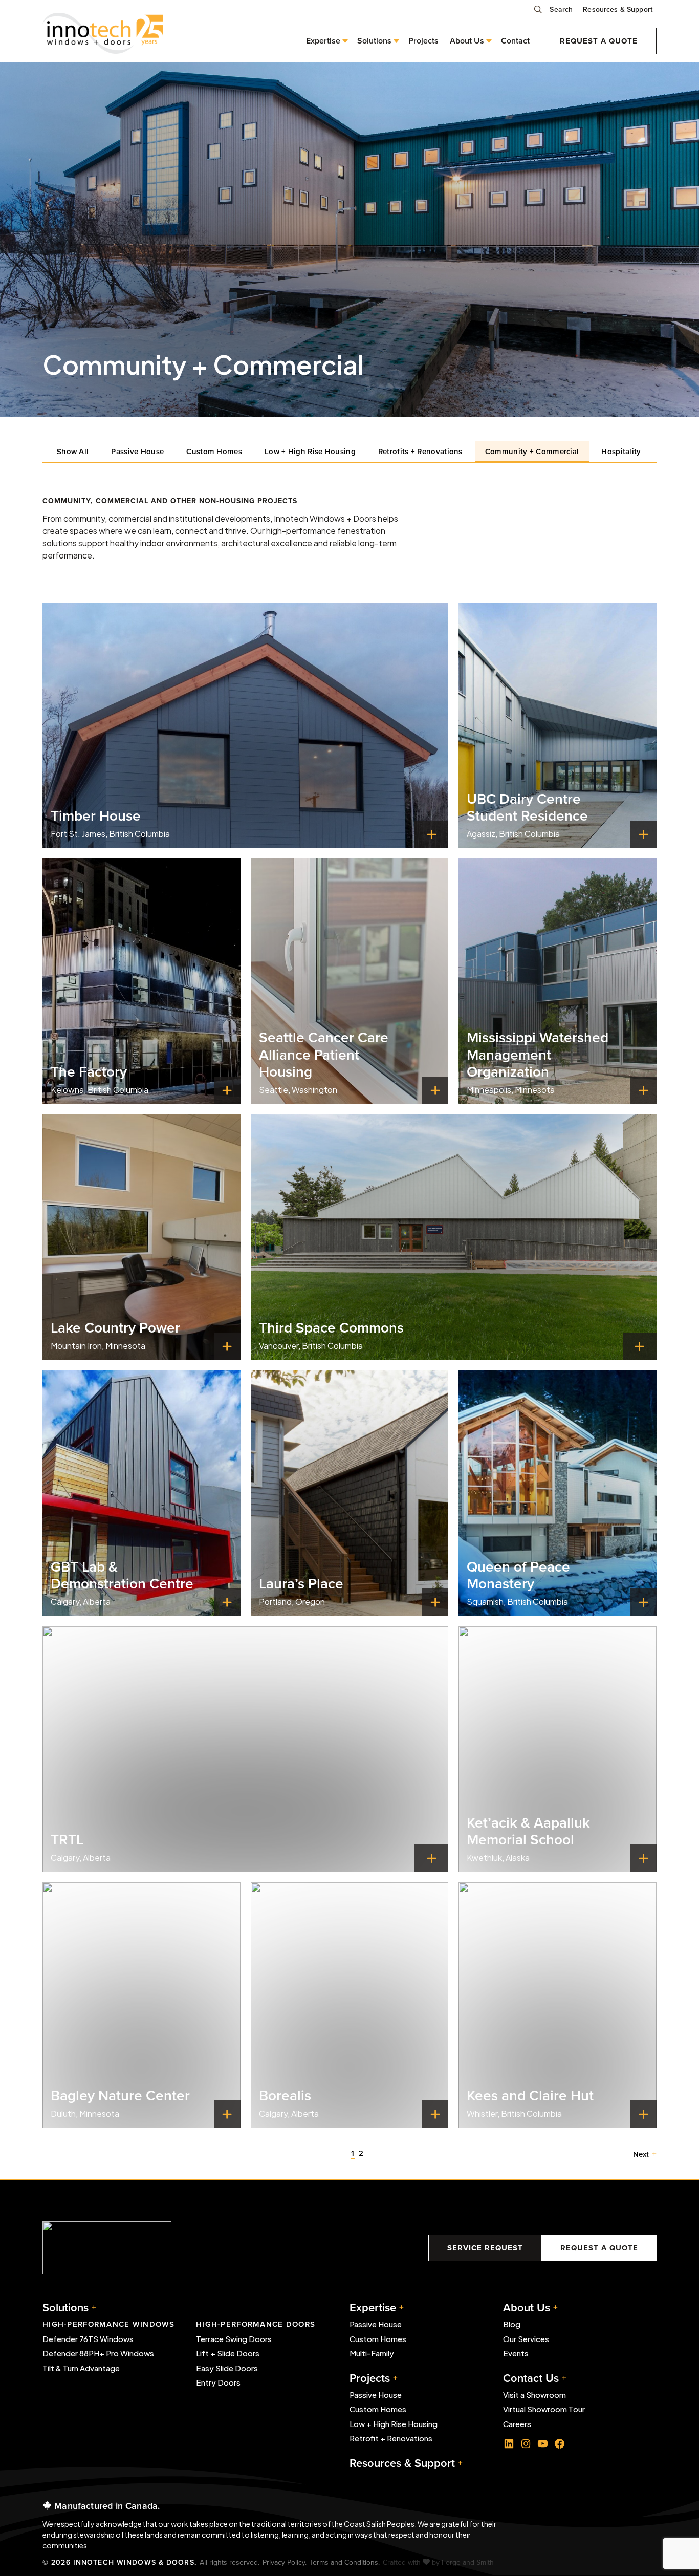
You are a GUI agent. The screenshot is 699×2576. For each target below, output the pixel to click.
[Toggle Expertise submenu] (343, 41)
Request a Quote (599, 41)
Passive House (137, 451)
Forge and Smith (468, 2562)
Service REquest (485, 2248)
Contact (515, 41)
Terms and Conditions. (345, 2562)
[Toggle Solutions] (394, 41)
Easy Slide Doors (227, 2368)
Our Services (526, 2339)
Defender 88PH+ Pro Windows (98, 2353)
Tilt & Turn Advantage (81, 2368)
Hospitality (621, 451)
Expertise (323, 41)
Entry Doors (218, 2382)
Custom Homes (214, 451)
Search (561, 9)
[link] (245, 725)
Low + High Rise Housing (310, 451)
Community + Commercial (532, 451)
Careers (517, 2424)
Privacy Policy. (285, 2562)
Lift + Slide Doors (228, 2353)
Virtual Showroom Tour (544, 2409)
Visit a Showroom (534, 2395)
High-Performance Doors (256, 2324)
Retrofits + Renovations (420, 451)
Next (641, 2154)
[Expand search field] (540, 13)
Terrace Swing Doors (234, 2339)
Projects (423, 41)
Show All (73, 451)
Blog (512, 2324)
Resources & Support (618, 9)
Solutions (65, 2307)
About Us (467, 41)
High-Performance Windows (109, 2324)
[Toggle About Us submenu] (487, 41)
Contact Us (531, 2378)
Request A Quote (599, 2248)
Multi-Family (372, 2353)
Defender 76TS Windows (88, 2339)
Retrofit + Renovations (391, 2438)
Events (516, 2353)
